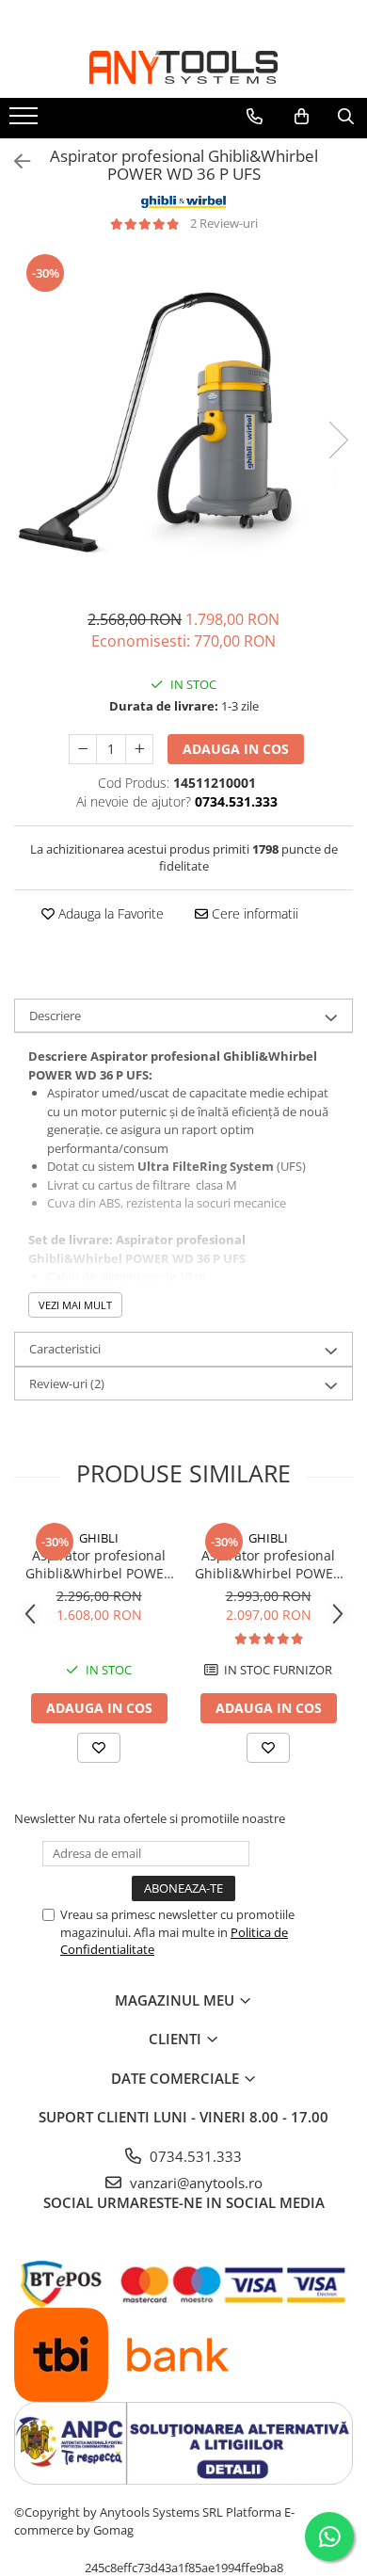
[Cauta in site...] (346, 117)
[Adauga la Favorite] (99, 1748)
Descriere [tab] (55, 1016)
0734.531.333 (194, 2156)
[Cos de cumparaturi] (302, 117)
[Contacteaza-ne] (255, 117)
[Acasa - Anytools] (183, 67)
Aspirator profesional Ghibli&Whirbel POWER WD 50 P (268, 1564)
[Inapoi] (14, 161)
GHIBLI (99, 1538)
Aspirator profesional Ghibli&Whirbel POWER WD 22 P (99, 1564)
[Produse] (26, 121)
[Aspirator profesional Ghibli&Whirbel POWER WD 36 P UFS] (183, 421)
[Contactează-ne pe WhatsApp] (329, 2536)
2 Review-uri (224, 223)
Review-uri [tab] (67, 1384)
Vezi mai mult (75, 1305)
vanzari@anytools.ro (194, 2183)
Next (338, 440)
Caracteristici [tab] (65, 1349)
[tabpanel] (183, 421)
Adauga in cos (236, 749)
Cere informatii (253, 913)
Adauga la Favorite (109, 913)
